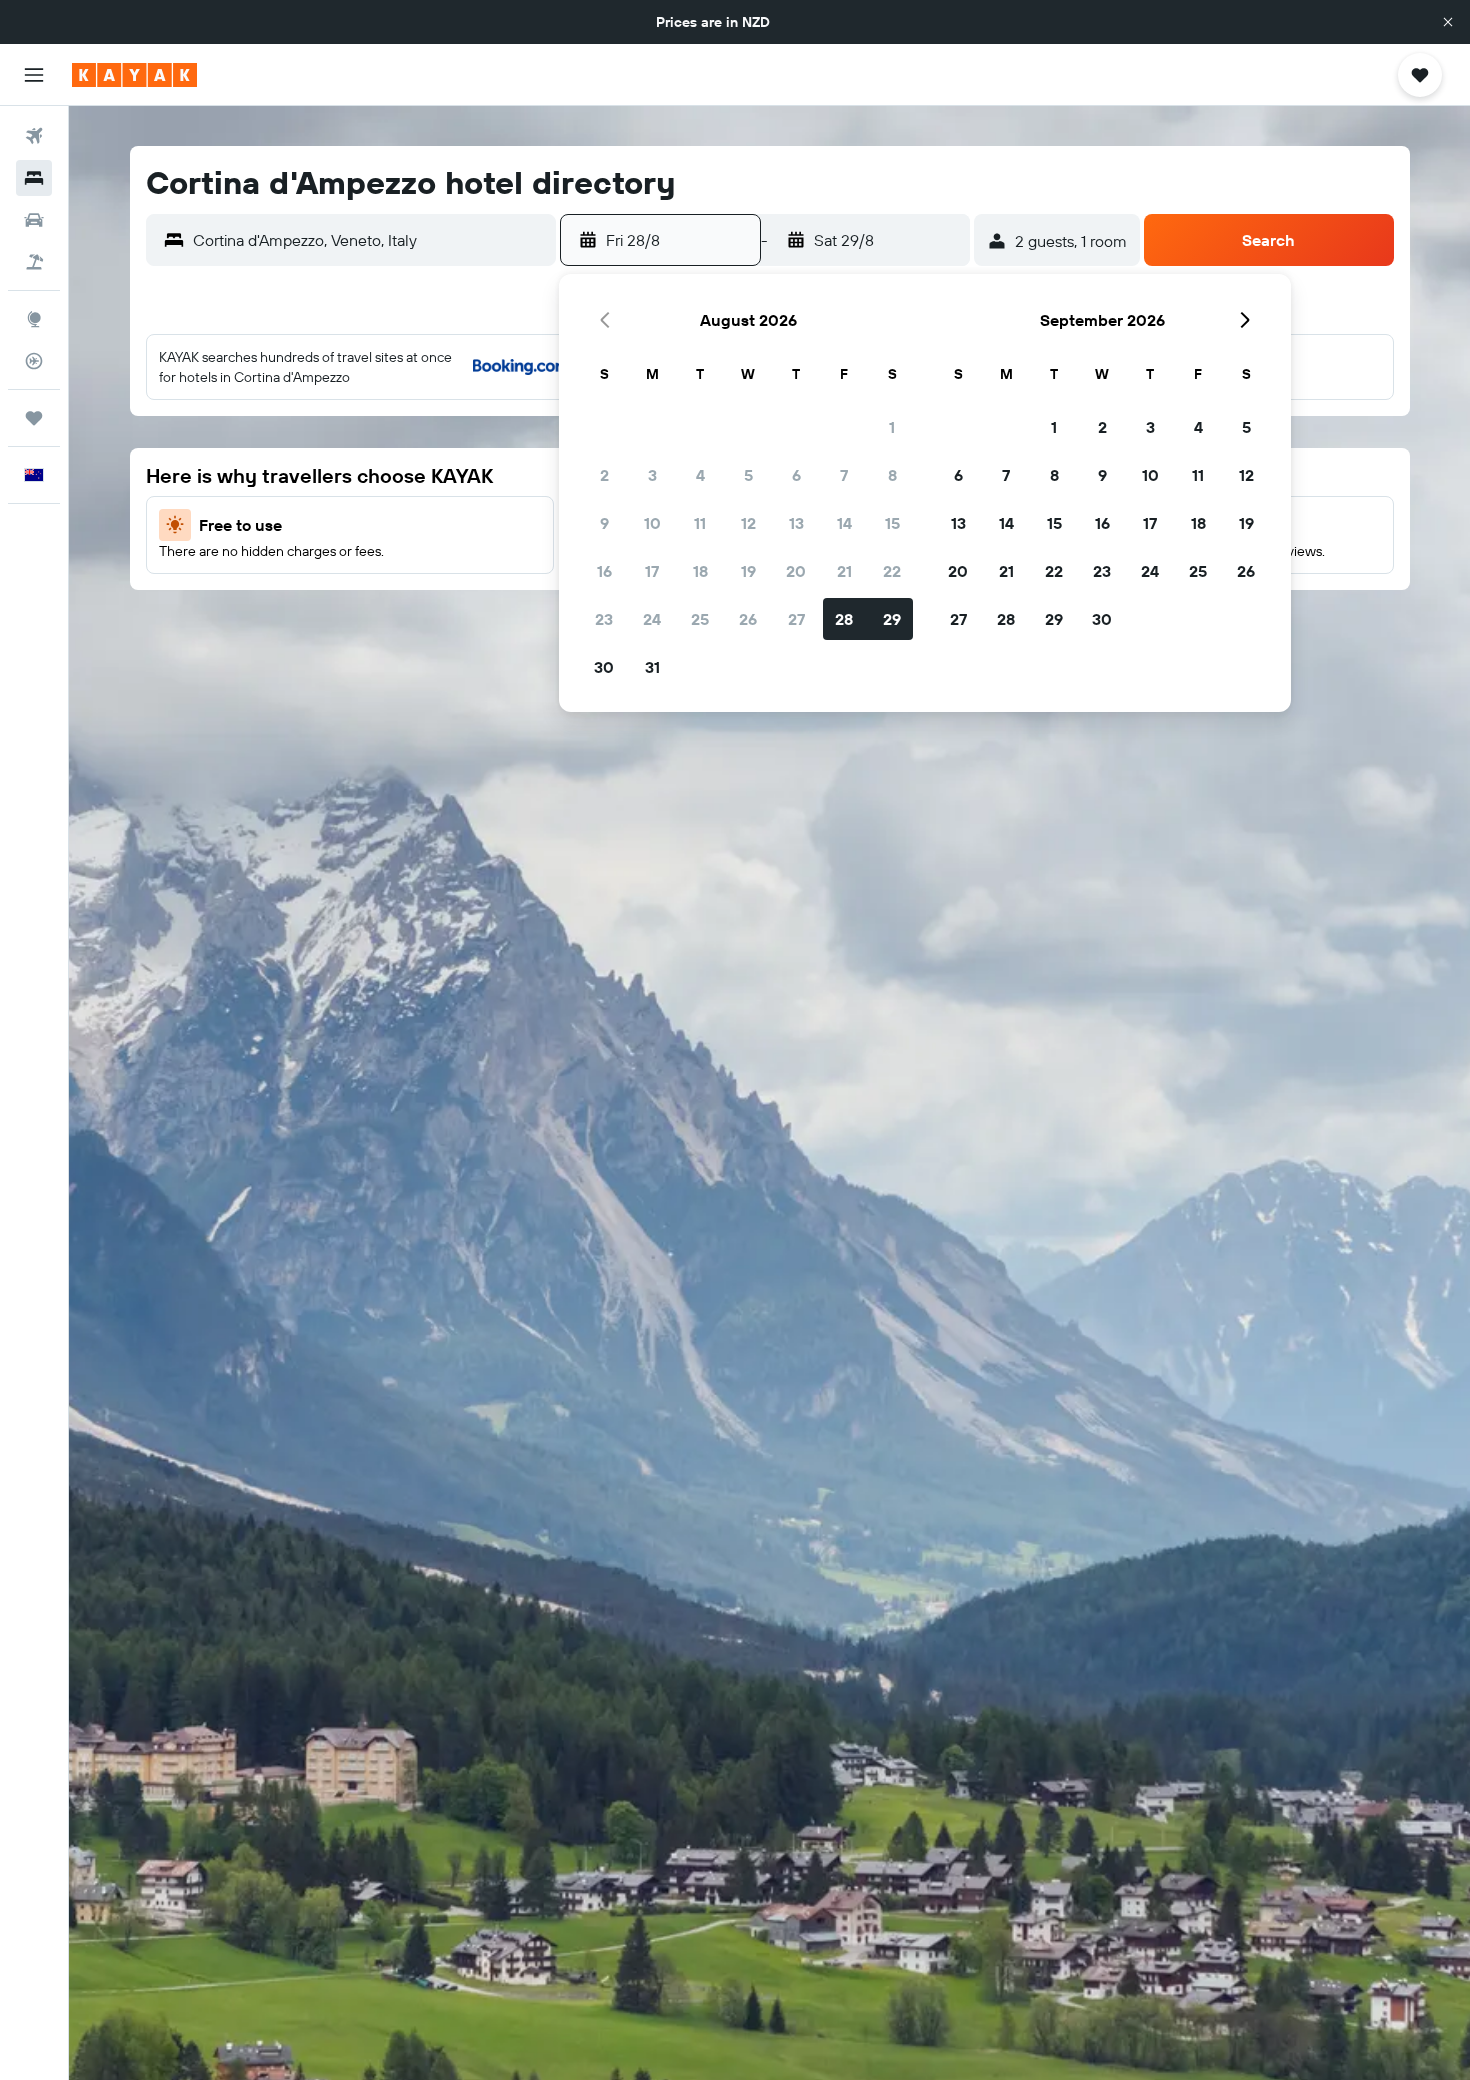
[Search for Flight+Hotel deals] (34, 262)
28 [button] (844, 619)
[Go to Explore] (34, 319)
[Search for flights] (34, 136)
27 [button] (796, 619)
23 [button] (604, 619)
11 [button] (700, 523)
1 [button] (892, 427)
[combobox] (369, 240)
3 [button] (652, 475)
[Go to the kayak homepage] (134, 75)
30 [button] (604, 667)
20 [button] (796, 571)
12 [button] (748, 523)
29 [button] (892, 619)
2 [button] (604, 475)
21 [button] (844, 571)
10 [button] (652, 523)
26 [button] (748, 619)
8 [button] (892, 475)
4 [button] (700, 475)
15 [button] (892, 523)
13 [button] (796, 523)
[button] (1448, 22)
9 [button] (604, 523)
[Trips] (34, 418)
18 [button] (700, 571)
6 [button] (796, 475)
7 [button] (844, 475)
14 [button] (844, 523)
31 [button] (652, 667)
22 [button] (892, 571)
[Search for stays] (34, 178)
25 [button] (700, 619)
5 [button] (748, 475)
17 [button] (652, 571)
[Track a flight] (34, 361)
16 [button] (604, 571)
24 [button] (652, 619)
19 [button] (748, 571)
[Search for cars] (34, 220)
